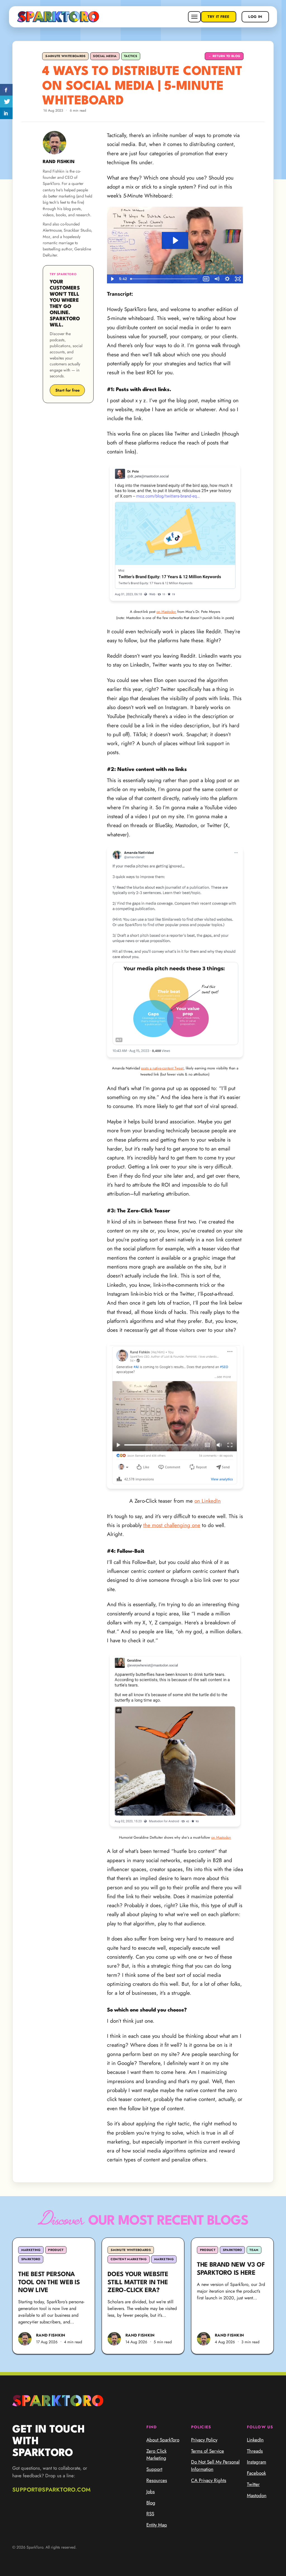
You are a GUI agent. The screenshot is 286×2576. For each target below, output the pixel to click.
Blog (151, 2503)
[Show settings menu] (227, 279)
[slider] (165, 279)
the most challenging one (172, 1525)
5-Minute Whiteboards (65, 56)
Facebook (256, 2473)
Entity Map (157, 2525)
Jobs (151, 2492)
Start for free (67, 390)
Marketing (31, 2250)
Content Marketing (129, 2259)
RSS (150, 2514)
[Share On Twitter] (6, 102)
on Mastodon (166, 612)
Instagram (257, 2462)
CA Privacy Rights (209, 2480)
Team (254, 2250)
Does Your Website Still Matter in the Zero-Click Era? (138, 2283)
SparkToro (31, 2259)
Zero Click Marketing (156, 2455)
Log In (255, 17)
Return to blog (224, 56)
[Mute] (216, 279)
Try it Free (218, 17)
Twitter (253, 2484)
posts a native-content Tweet (162, 1068)
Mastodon (257, 2495)
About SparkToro (163, 2440)
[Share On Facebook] (6, 90)
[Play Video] (112, 279)
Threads (255, 2451)
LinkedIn (255, 2440)
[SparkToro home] (58, 17)
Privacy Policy (204, 2440)
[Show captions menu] (206, 279)
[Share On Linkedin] (6, 113)
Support (154, 2469)
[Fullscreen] (238, 279)
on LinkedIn (208, 1501)
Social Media (105, 56)
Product (56, 2250)
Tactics (131, 56)
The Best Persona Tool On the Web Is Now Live (49, 2283)
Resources (157, 2480)
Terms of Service (208, 2451)
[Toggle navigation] (194, 17)
